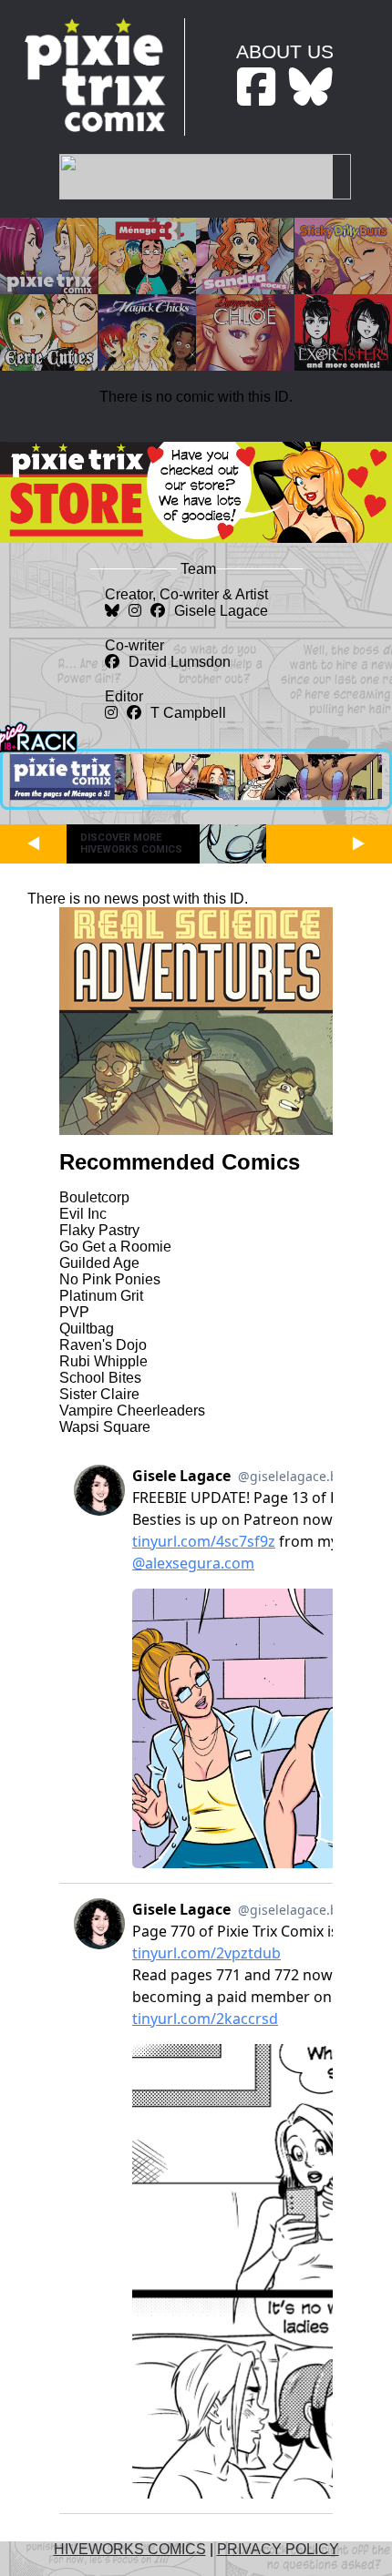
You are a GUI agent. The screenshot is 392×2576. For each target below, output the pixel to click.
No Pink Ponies (110, 1279)
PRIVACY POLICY (278, 2549)
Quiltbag (87, 1329)
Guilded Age (99, 1263)
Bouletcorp (94, 1197)
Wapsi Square (105, 1427)
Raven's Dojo (103, 1345)
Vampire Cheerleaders (132, 1411)
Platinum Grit (101, 1296)
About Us (285, 51)
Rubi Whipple (103, 1361)
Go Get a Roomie (115, 1247)
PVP (74, 1312)
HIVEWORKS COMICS (130, 2549)
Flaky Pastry (99, 1230)
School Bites (100, 1378)
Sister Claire (99, 1394)
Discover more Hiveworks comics (131, 843)
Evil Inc (83, 1214)
